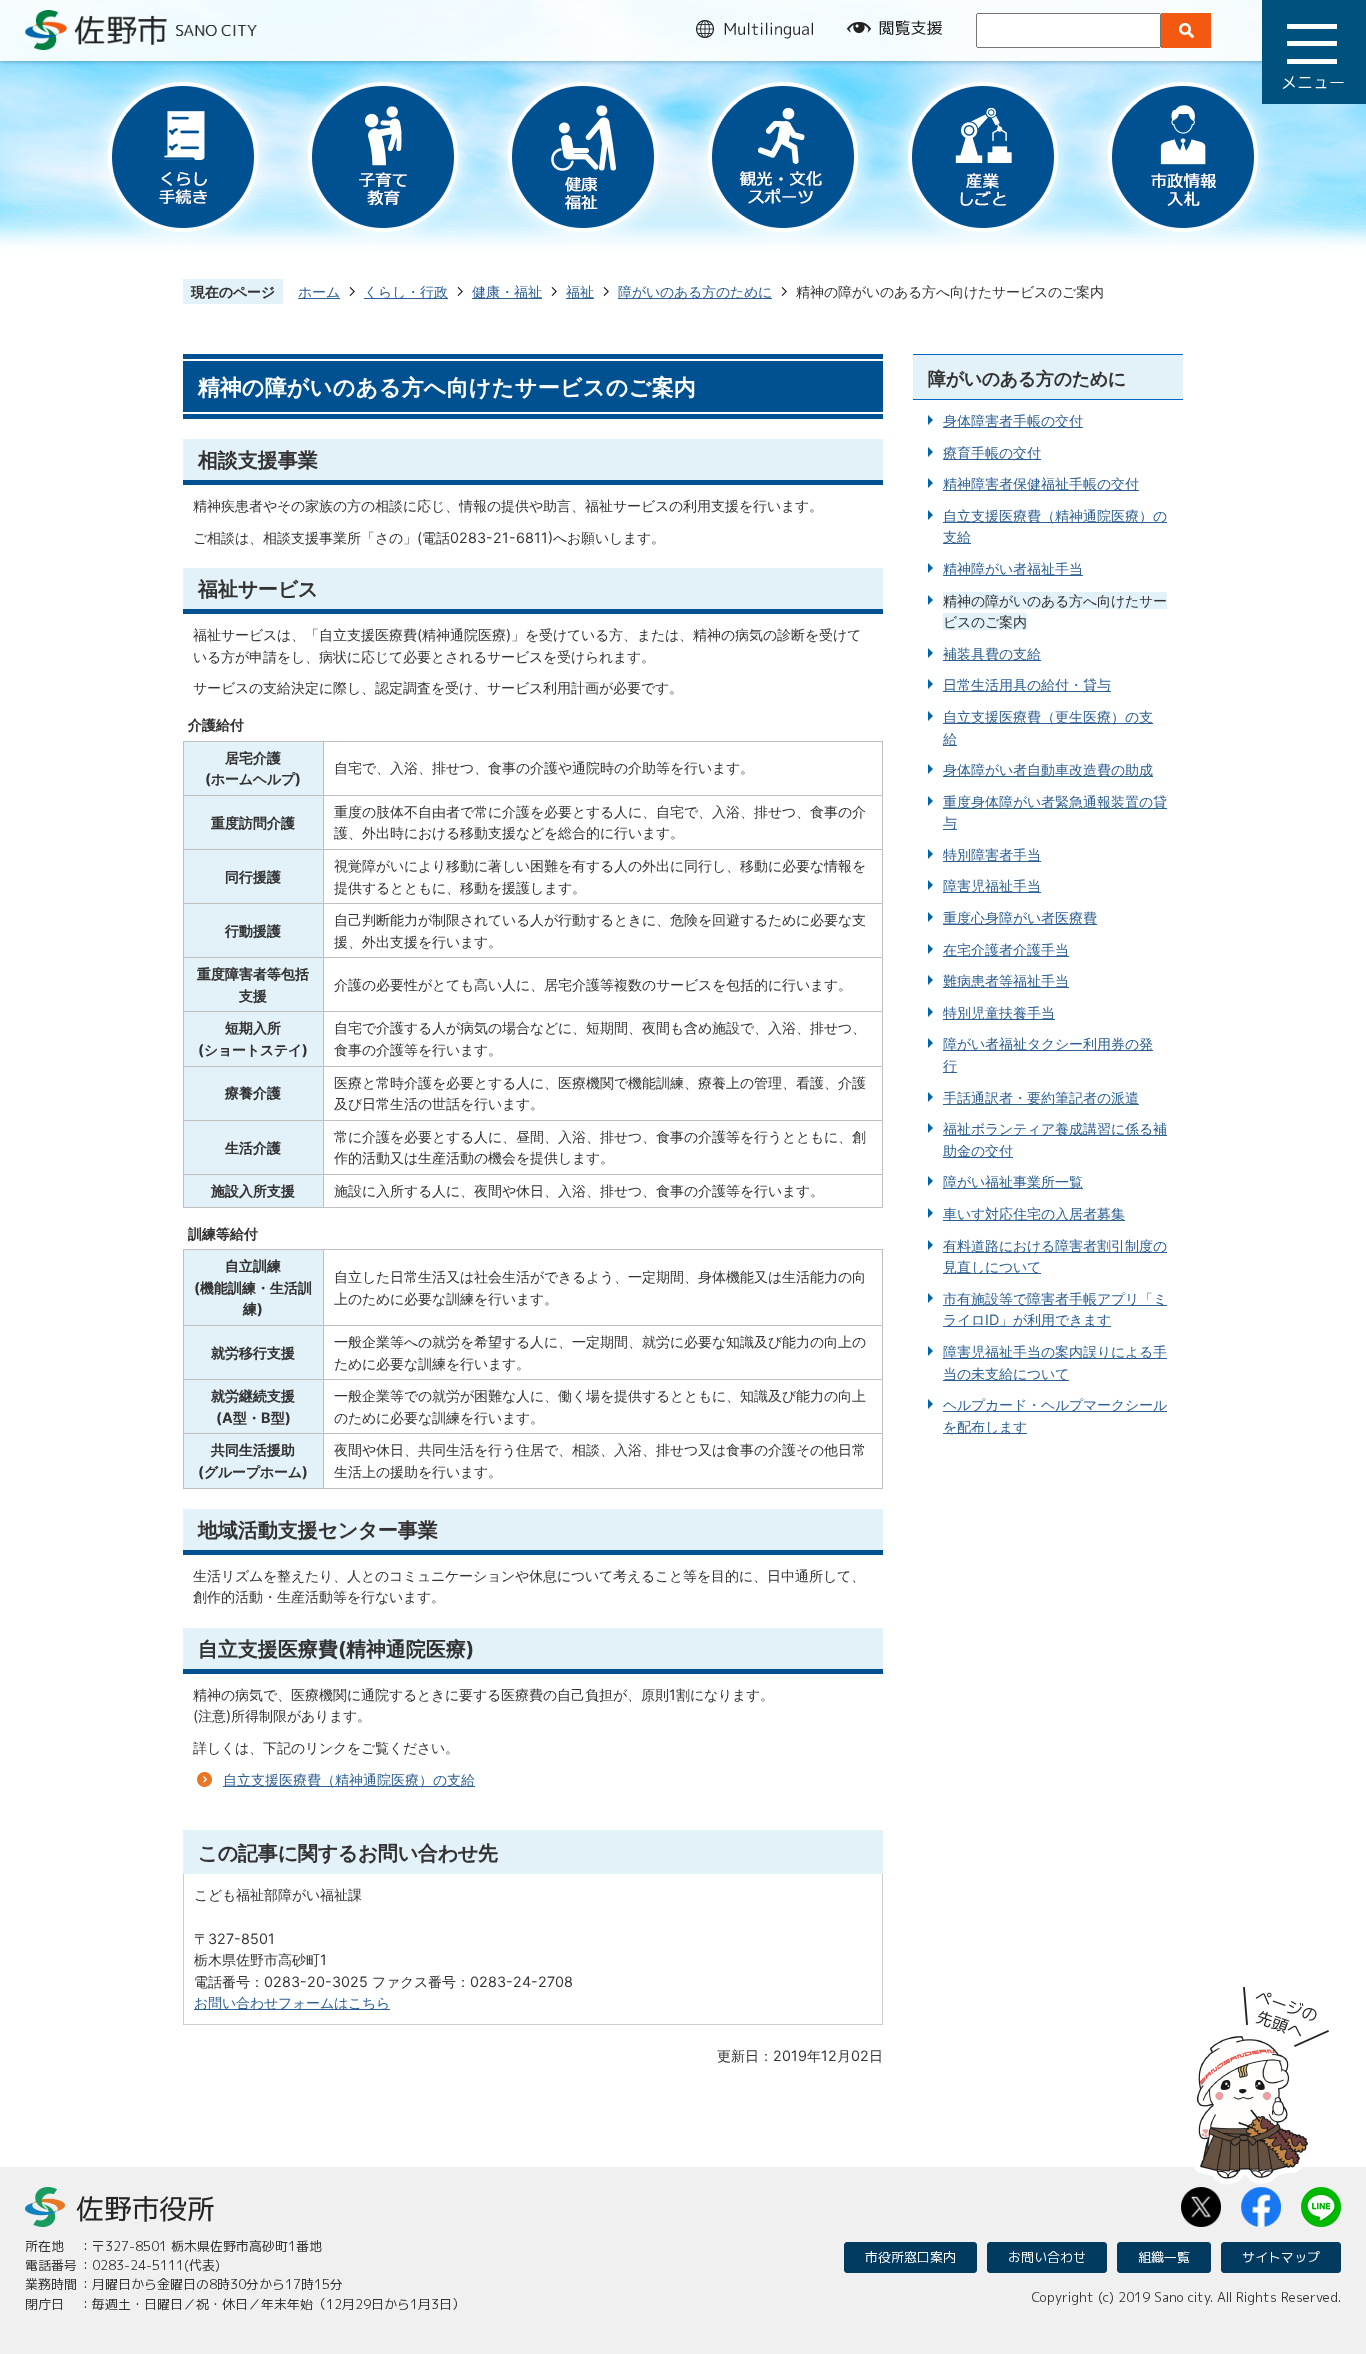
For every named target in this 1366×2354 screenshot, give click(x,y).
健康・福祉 (507, 291)
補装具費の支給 (992, 653)
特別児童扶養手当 (999, 1012)
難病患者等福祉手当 (1006, 980)
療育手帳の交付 (992, 452)
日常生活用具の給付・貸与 (1027, 684)
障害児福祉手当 (992, 885)
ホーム (319, 291)
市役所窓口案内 (910, 2257)
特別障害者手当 (992, 854)
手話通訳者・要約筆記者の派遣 (1041, 1097)
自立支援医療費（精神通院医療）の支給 (349, 1779)
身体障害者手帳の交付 (1013, 420)
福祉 (580, 291)
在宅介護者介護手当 (1006, 949)
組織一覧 (1164, 2257)
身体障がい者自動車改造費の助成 (1048, 769)
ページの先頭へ (1263, 2076)
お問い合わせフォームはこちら (292, 2002)
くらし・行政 (406, 291)
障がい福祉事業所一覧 (1013, 1181)
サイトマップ (1281, 2257)
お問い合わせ (1047, 2257)
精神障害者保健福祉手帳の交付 (1041, 483)
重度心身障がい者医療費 (1020, 917)
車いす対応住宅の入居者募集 (1034, 1213)
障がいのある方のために (695, 291)
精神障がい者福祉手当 (1013, 568)
